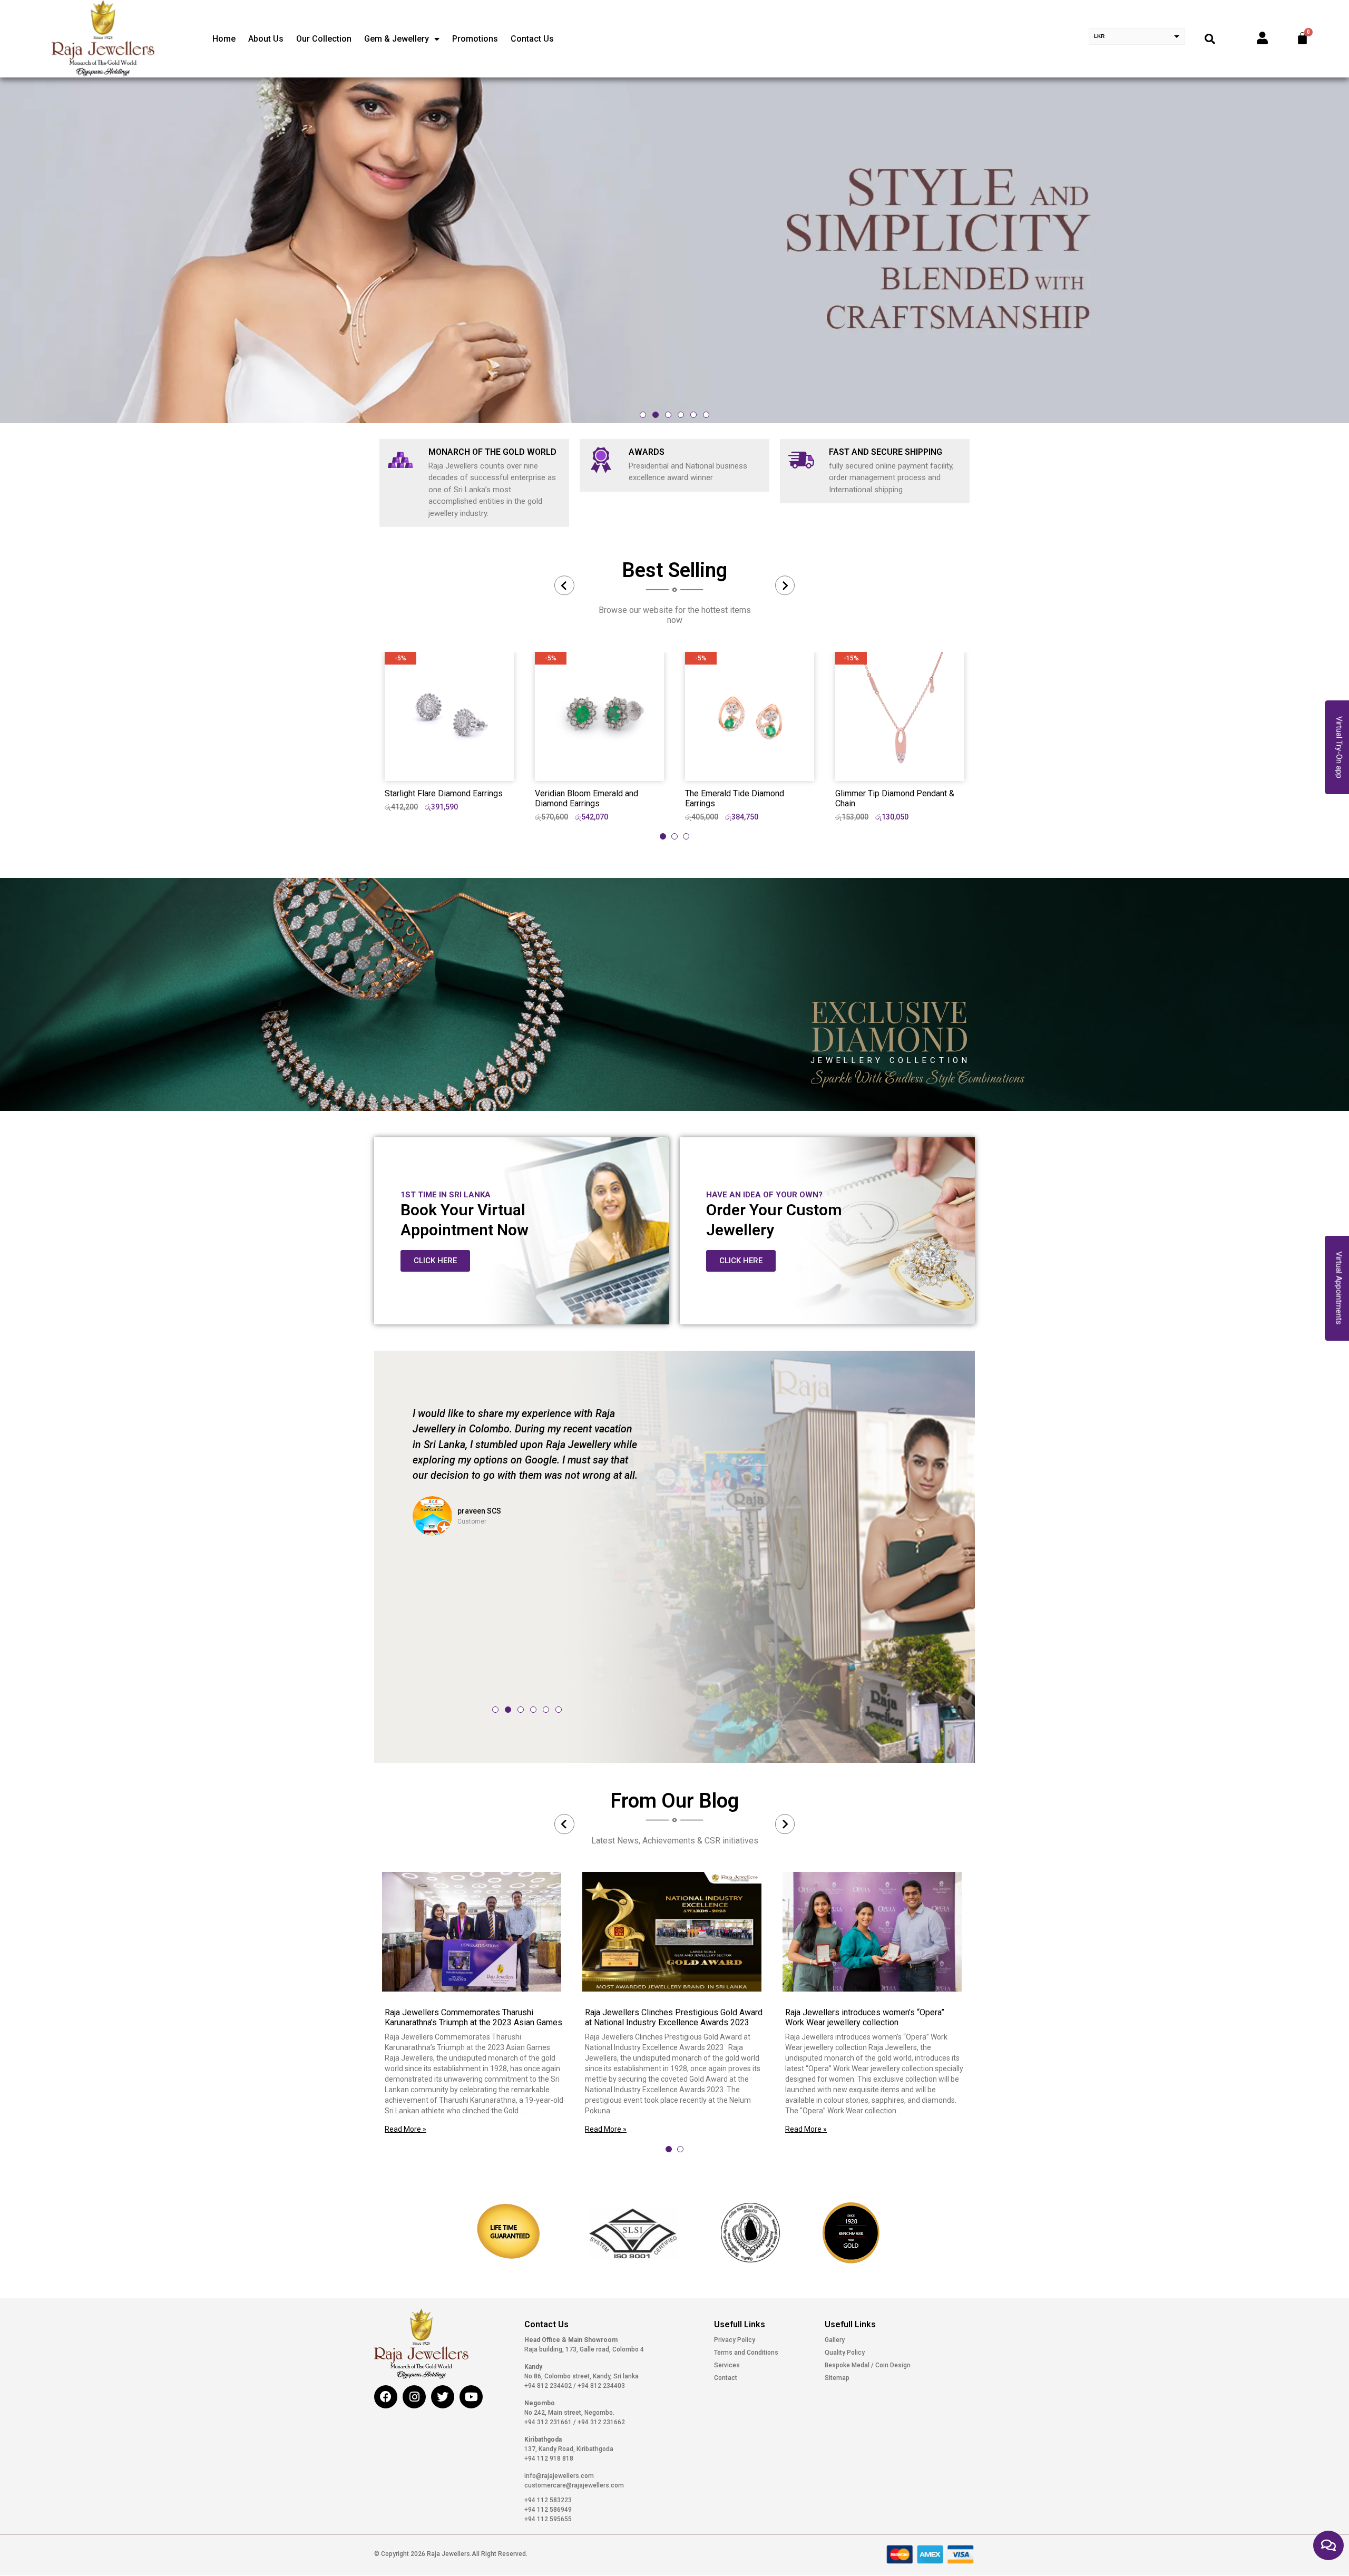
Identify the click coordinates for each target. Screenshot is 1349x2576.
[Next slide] (785, 586)
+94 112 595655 (548, 2519)
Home (224, 39)
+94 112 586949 (548, 2510)
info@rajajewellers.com (559, 2476)
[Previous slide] (564, 586)
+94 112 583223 (548, 2500)
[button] (643, 415)
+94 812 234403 (600, 2386)
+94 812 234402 (549, 2386)
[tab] (663, 836)
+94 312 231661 (549, 2422)
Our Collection (324, 39)
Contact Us (532, 39)
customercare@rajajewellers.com (574, 2485)
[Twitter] (443, 2397)
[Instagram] (414, 2397)
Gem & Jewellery (397, 39)
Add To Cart (449, 764)
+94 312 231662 (600, 2422)
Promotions (475, 39)
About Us (266, 39)
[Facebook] (386, 2397)
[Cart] (1302, 38)
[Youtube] (471, 2397)
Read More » (405, 2129)
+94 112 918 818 (549, 2458)
